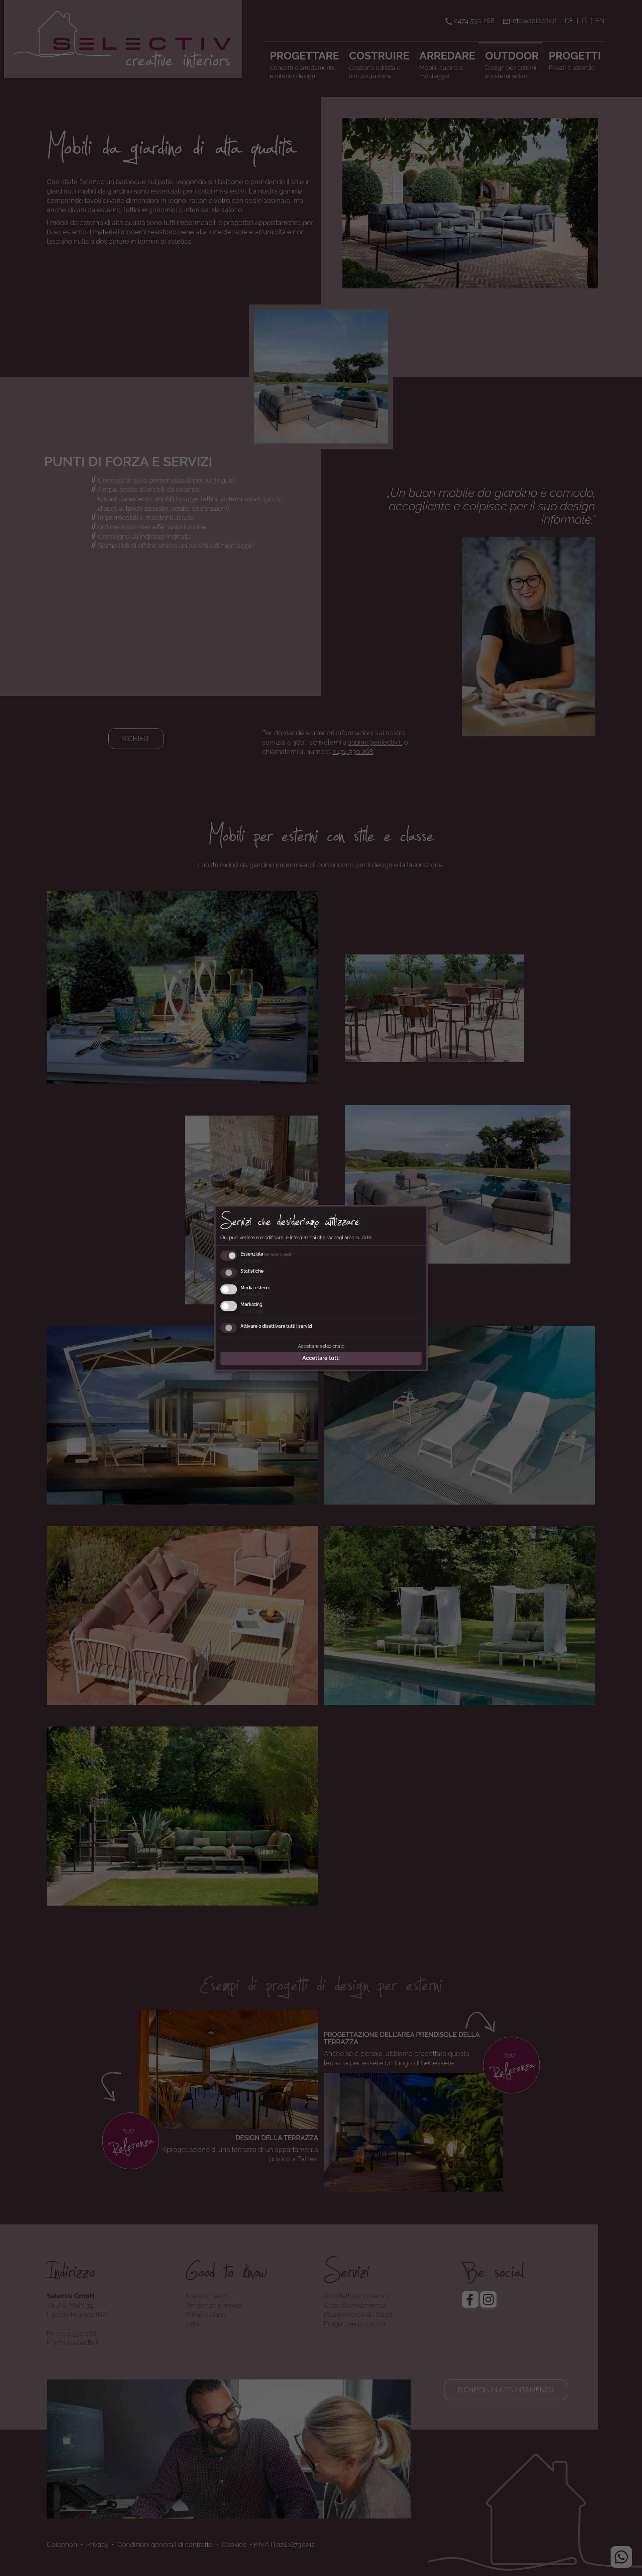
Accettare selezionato (321, 1346)
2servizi (251, 1261)
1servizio (252, 1294)
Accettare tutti (321, 1358)
